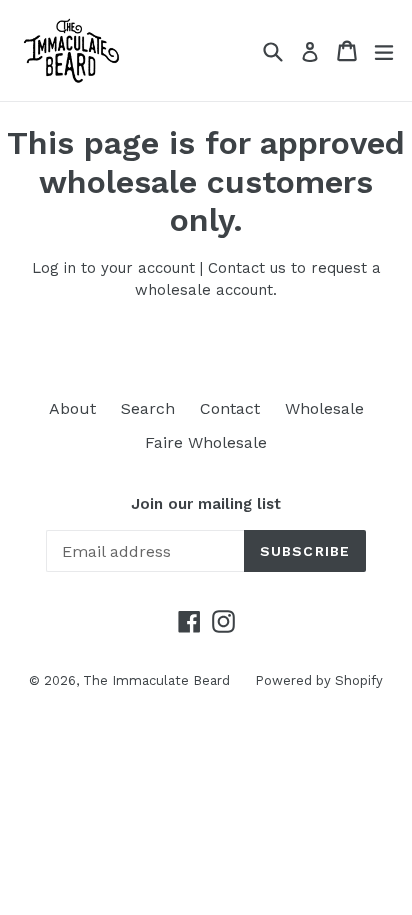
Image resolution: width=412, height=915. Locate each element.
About (72, 408)
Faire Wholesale (206, 442)
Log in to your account (113, 268)
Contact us (247, 268)
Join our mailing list (206, 504)
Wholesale (324, 408)
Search (148, 408)
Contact (230, 408)
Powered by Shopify (319, 680)
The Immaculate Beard (156, 680)
